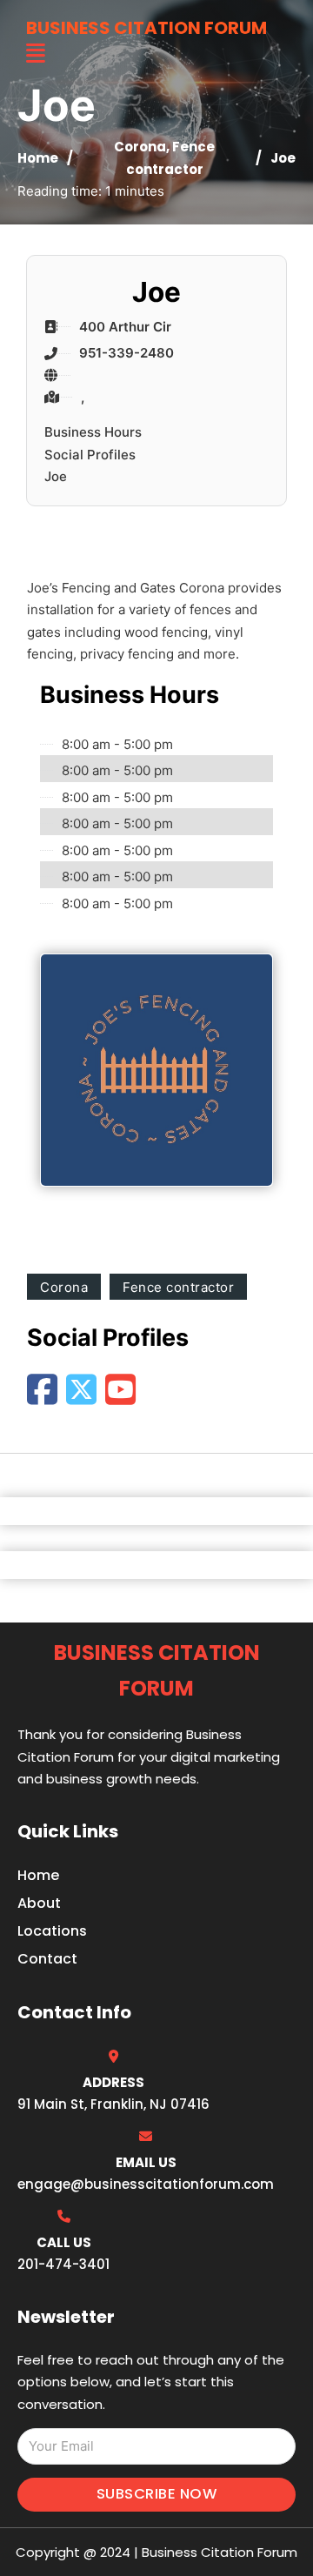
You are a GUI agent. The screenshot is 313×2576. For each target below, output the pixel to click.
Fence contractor (178, 1287)
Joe (56, 476)
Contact (47, 1959)
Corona (140, 147)
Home (38, 158)
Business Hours (93, 432)
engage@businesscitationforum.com (146, 2184)
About (39, 1903)
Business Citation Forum (147, 28)
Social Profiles (90, 455)
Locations (52, 1931)
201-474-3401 (63, 2264)
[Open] (36, 54)
